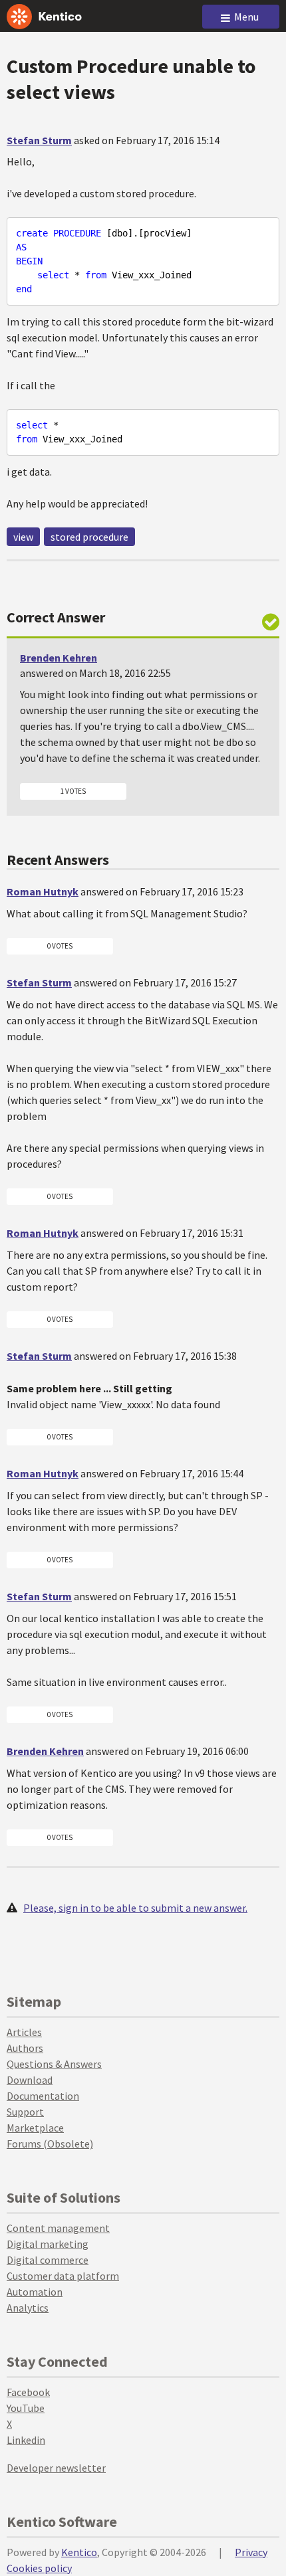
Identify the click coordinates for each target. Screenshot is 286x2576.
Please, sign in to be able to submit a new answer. (135, 1908)
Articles (24, 2032)
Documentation (43, 2096)
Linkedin (26, 2440)
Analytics (28, 2308)
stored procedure (89, 537)
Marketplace (35, 2128)
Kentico (79, 2552)
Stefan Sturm (39, 140)
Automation (35, 2292)
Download (30, 2080)
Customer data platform (63, 2276)
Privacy (251, 2552)
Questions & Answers (54, 2064)
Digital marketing (48, 2244)
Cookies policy (39, 2568)
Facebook (28, 2392)
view (23, 537)
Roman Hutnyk (43, 891)
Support (25, 2112)
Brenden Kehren (59, 658)
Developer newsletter (56, 2468)
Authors (25, 2048)
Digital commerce (48, 2260)
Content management (58, 2228)
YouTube (26, 2408)
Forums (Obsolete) (50, 2144)
